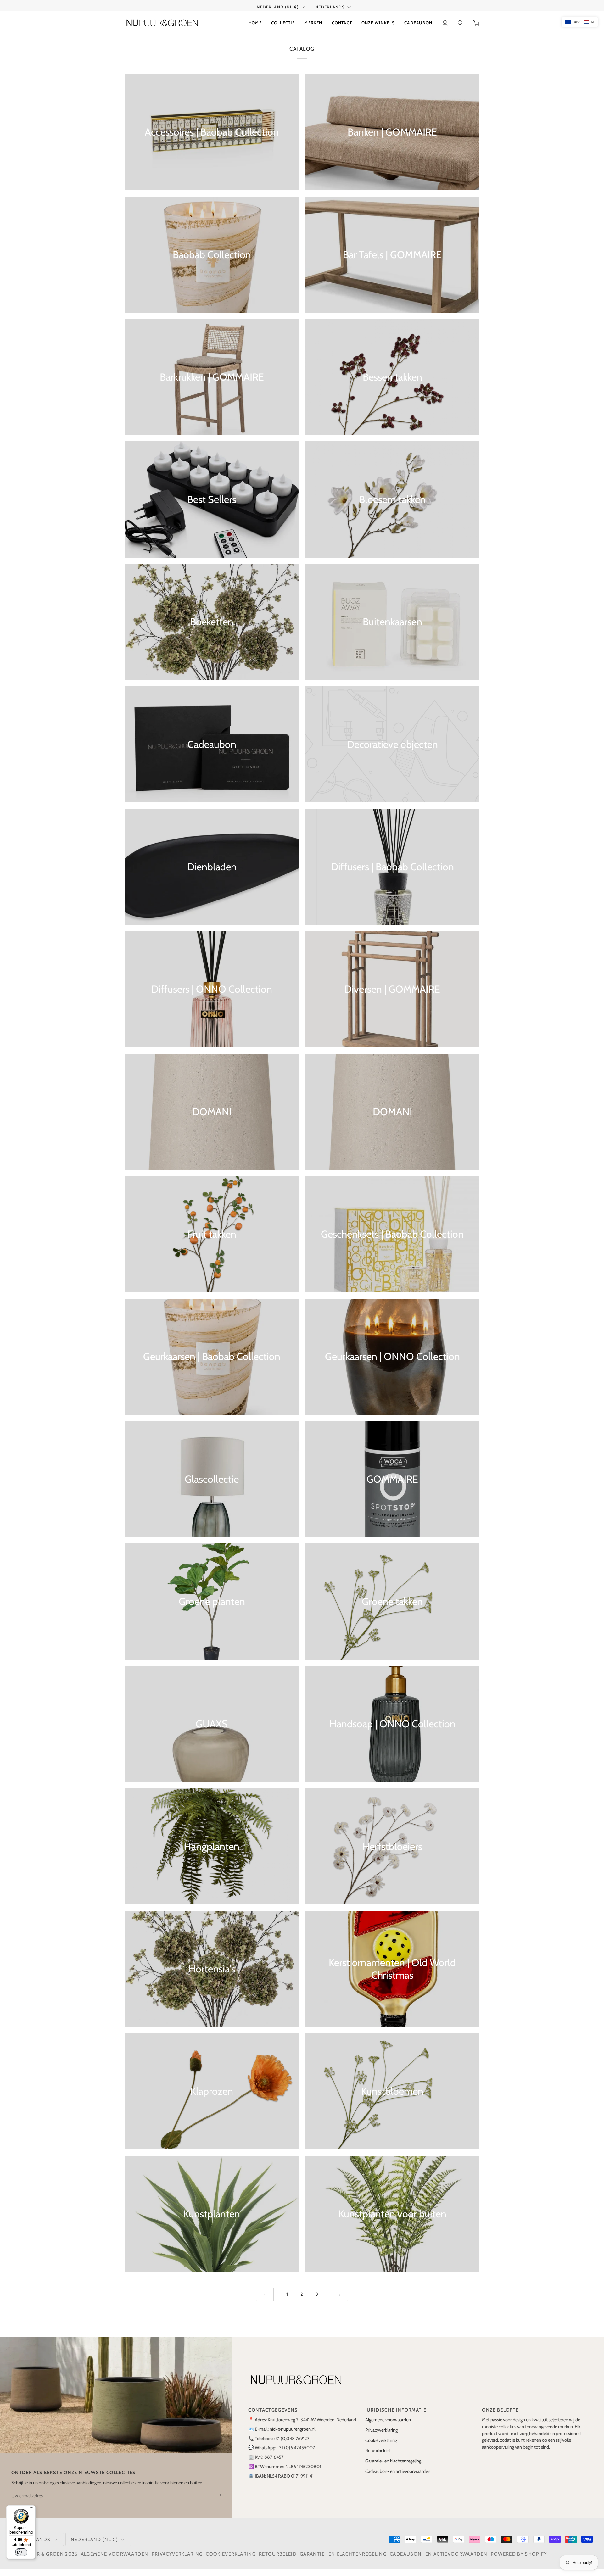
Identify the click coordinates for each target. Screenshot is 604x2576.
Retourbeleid (377, 2458)
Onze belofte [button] (500, 2417)
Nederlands (330, 14)
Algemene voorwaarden (388, 2427)
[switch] (21, 2552)
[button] (283, 30)
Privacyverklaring (381, 2437)
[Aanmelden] (216, 2502)
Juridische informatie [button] (396, 2417)
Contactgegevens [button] (273, 2417)
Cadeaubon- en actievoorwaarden (398, 2478)
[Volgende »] (340, 2302)
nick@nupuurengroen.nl (292, 2436)
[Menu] (32, 2509)
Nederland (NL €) (278, 14)
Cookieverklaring (381, 2447)
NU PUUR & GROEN (40, 2561)
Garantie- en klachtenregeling (393, 2468)
